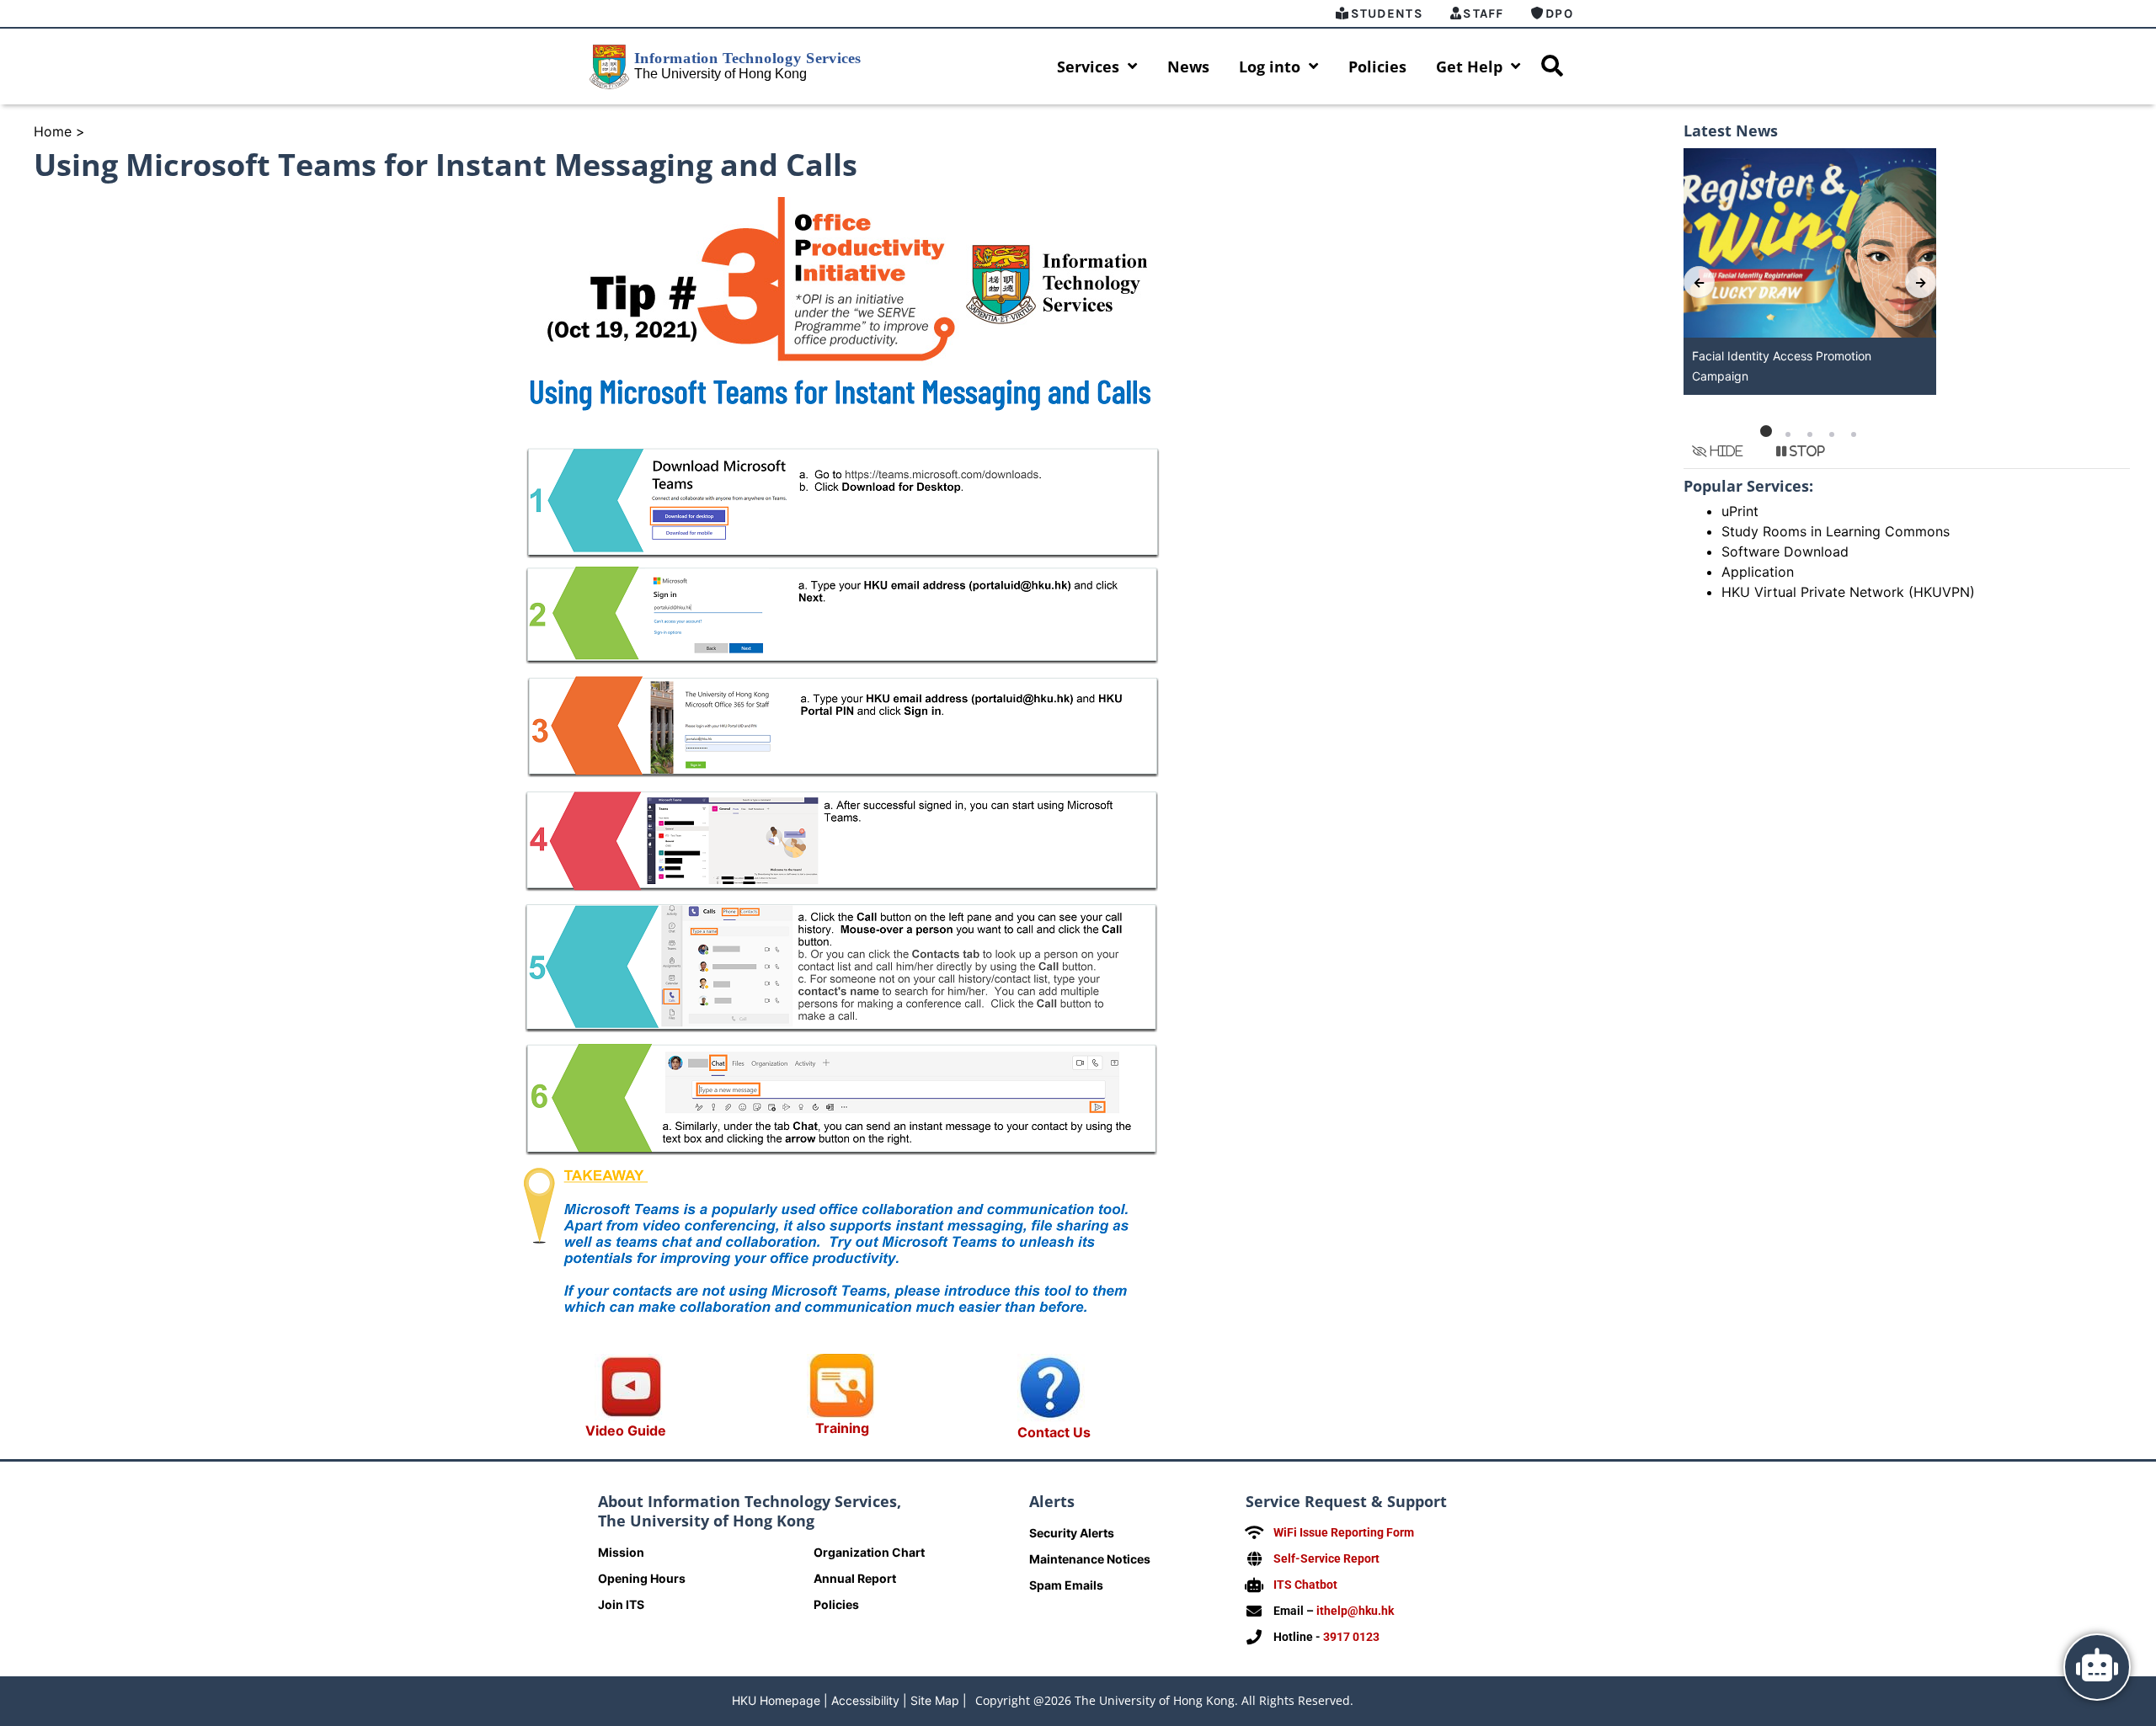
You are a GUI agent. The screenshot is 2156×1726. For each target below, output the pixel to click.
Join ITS (621, 1604)
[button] (1766, 434)
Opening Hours (642, 1578)
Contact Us (1054, 1432)
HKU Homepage (776, 1700)
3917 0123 (1351, 1637)
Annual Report (855, 1578)
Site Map (935, 1700)
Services (1088, 67)
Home (53, 131)
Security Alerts (1072, 1533)
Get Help (1469, 67)
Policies (1377, 67)
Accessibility (865, 1700)
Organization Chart (869, 1552)
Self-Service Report (1326, 1558)
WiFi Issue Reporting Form (1344, 1532)
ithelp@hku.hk (1355, 1611)
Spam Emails (1066, 1585)
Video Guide (626, 1430)
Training (842, 1428)
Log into (1270, 67)
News (1188, 67)
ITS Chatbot (1305, 1585)
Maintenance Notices (1090, 1559)
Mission (621, 1552)
